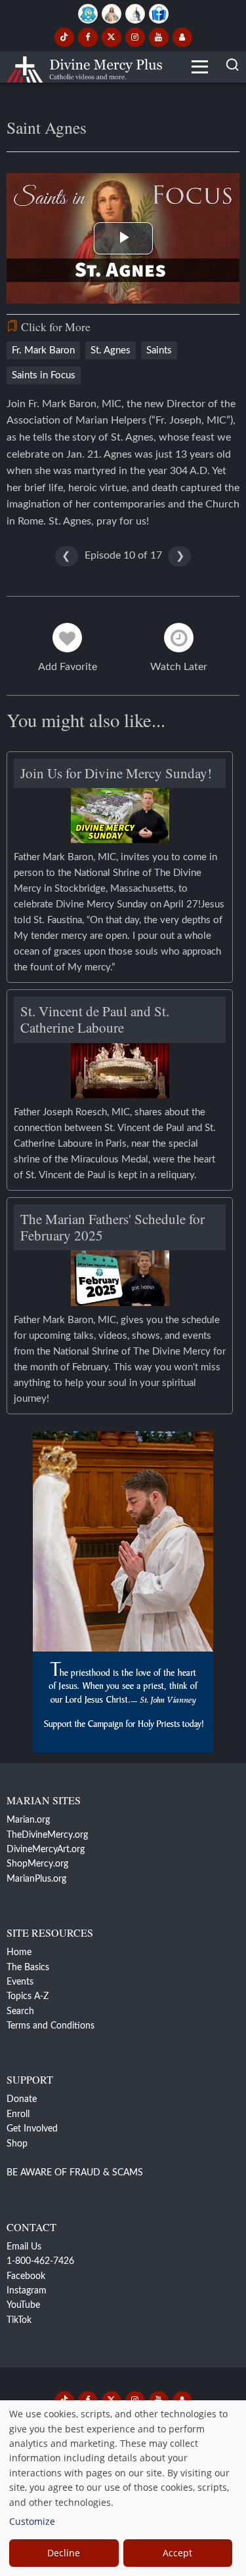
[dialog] (123, 2488)
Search (20, 2011)
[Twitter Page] (112, 37)
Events (20, 1982)
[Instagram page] (135, 37)
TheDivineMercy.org (47, 1835)
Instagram (27, 2291)
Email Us (24, 2247)
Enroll (18, 2114)
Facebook (26, 2276)
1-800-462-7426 (40, 2261)
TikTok (19, 2320)
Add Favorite (68, 667)
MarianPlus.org (36, 1879)
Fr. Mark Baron (43, 350)
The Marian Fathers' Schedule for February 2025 (113, 1227)
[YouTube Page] (159, 37)
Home (19, 1952)
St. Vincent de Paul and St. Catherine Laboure (95, 1019)
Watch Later (179, 667)
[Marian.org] (88, 14)
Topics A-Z (28, 1996)
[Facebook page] (88, 37)
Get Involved (32, 2129)
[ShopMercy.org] (159, 14)
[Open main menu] (200, 67)
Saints (159, 350)
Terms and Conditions (51, 2026)
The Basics (28, 1968)
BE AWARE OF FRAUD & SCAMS (75, 2173)
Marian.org (28, 1820)
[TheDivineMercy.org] (112, 14)
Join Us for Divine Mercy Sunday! (116, 773)
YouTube (23, 2305)
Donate (22, 2099)
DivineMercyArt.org (46, 1850)
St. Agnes (111, 350)
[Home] (84, 67)
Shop (17, 2144)
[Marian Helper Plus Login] (182, 37)
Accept (177, 2553)
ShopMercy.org (37, 1864)
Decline (64, 2553)
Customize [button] (32, 2521)
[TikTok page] (64, 37)
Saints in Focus (44, 375)
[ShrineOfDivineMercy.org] (135, 14)
